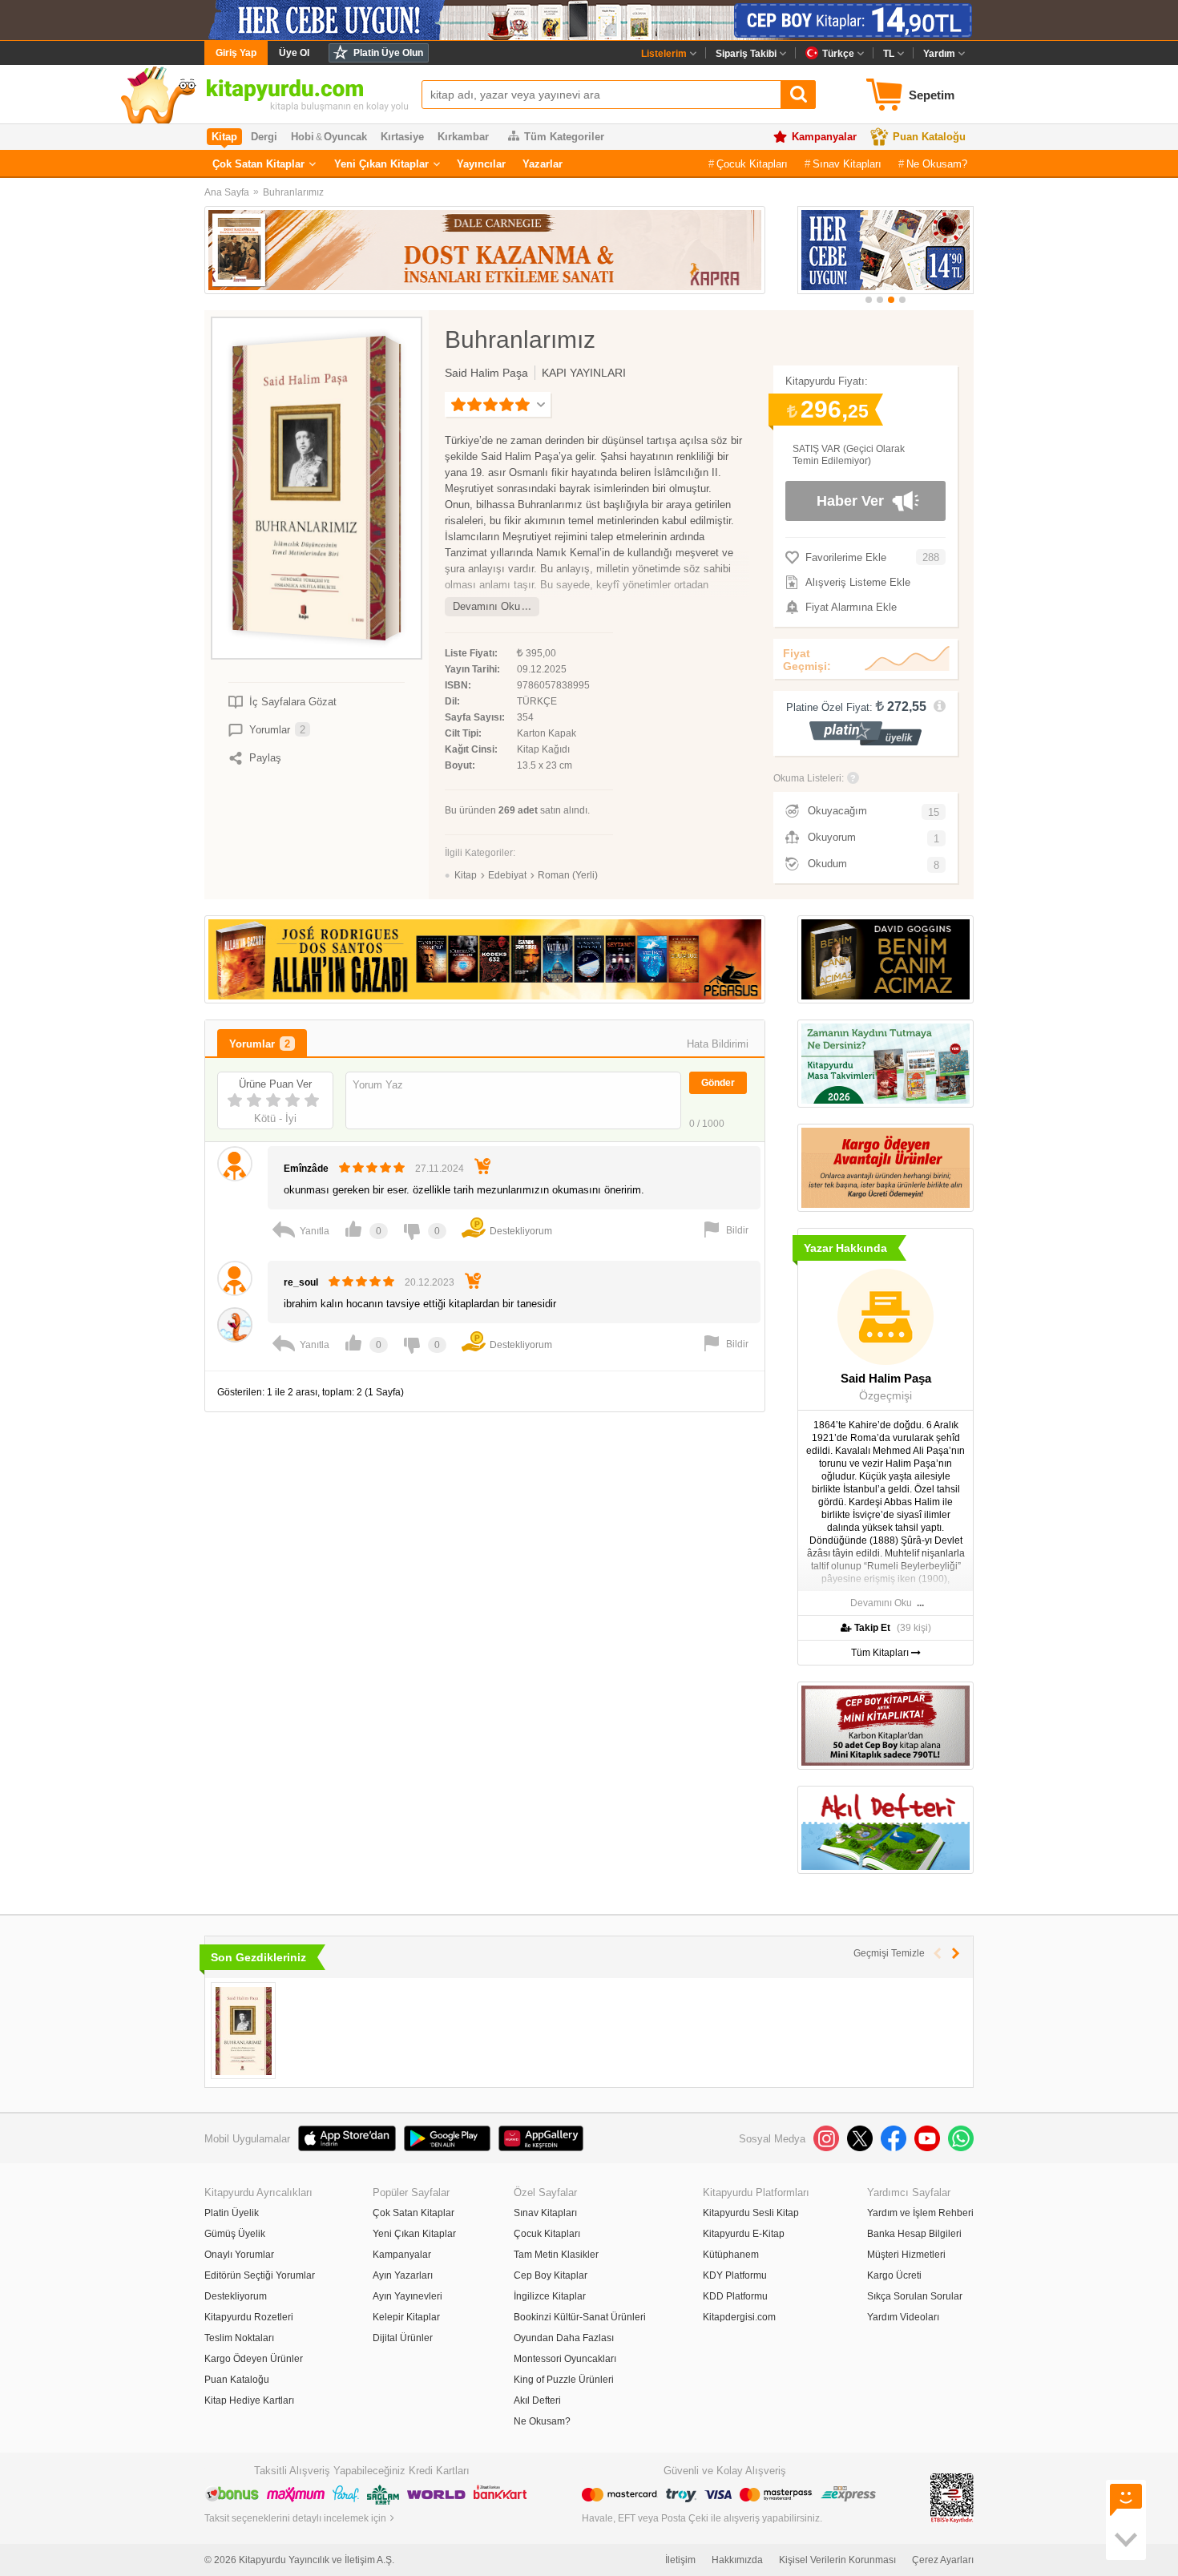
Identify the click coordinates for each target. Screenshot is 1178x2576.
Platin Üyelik (232, 2213)
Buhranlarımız (293, 192)
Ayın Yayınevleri (407, 2296)
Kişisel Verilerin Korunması (837, 2560)
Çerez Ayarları (943, 2560)
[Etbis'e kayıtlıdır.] (952, 2497)
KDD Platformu (735, 2296)
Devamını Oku (486, 606)
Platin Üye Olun (388, 53)
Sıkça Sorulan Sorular (915, 2296)
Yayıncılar (481, 164)
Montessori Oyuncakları (565, 2359)
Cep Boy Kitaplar (551, 2275)
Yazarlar (543, 164)
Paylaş (265, 758)
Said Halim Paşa (486, 373)
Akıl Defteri (537, 2400)
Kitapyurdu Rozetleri (249, 2317)
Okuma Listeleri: (809, 778)
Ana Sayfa (227, 192)
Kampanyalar (824, 137)
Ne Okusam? (937, 164)
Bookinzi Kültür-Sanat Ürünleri (580, 2317)
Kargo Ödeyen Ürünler (254, 2359)
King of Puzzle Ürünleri (564, 2380)
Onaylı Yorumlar (239, 2255)
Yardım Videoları (903, 2317)
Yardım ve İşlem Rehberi (920, 2213)
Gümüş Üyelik (235, 2234)
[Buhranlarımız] (243, 2031)
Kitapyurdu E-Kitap (744, 2234)
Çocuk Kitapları (752, 164)
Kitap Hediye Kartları (249, 2400)
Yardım (939, 54)
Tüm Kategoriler (564, 137)
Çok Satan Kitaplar (258, 164)
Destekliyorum (236, 2296)
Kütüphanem (731, 2255)
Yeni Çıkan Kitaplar (381, 164)
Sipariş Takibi (746, 54)
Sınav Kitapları (847, 164)
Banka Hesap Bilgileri (914, 2234)
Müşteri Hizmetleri (906, 2255)
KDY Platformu (735, 2275)
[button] (869, 300)
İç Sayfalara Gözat (293, 702)
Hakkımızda (737, 2560)
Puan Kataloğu (929, 137)
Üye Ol (294, 53)
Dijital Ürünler (403, 2338)
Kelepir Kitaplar (406, 2317)
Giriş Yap (236, 53)
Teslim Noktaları (239, 2338)
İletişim (680, 2560)
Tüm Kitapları (881, 1653)
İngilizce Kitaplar (550, 2296)
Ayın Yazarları (403, 2275)
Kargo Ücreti (894, 2275)
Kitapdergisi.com (739, 2317)
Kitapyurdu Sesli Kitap (751, 2213)
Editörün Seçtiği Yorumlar (260, 2275)
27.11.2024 (440, 1169)
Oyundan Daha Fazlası (564, 2338)
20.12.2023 (430, 1282)
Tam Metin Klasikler (556, 2255)
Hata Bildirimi (718, 1044)
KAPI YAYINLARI (584, 373)
